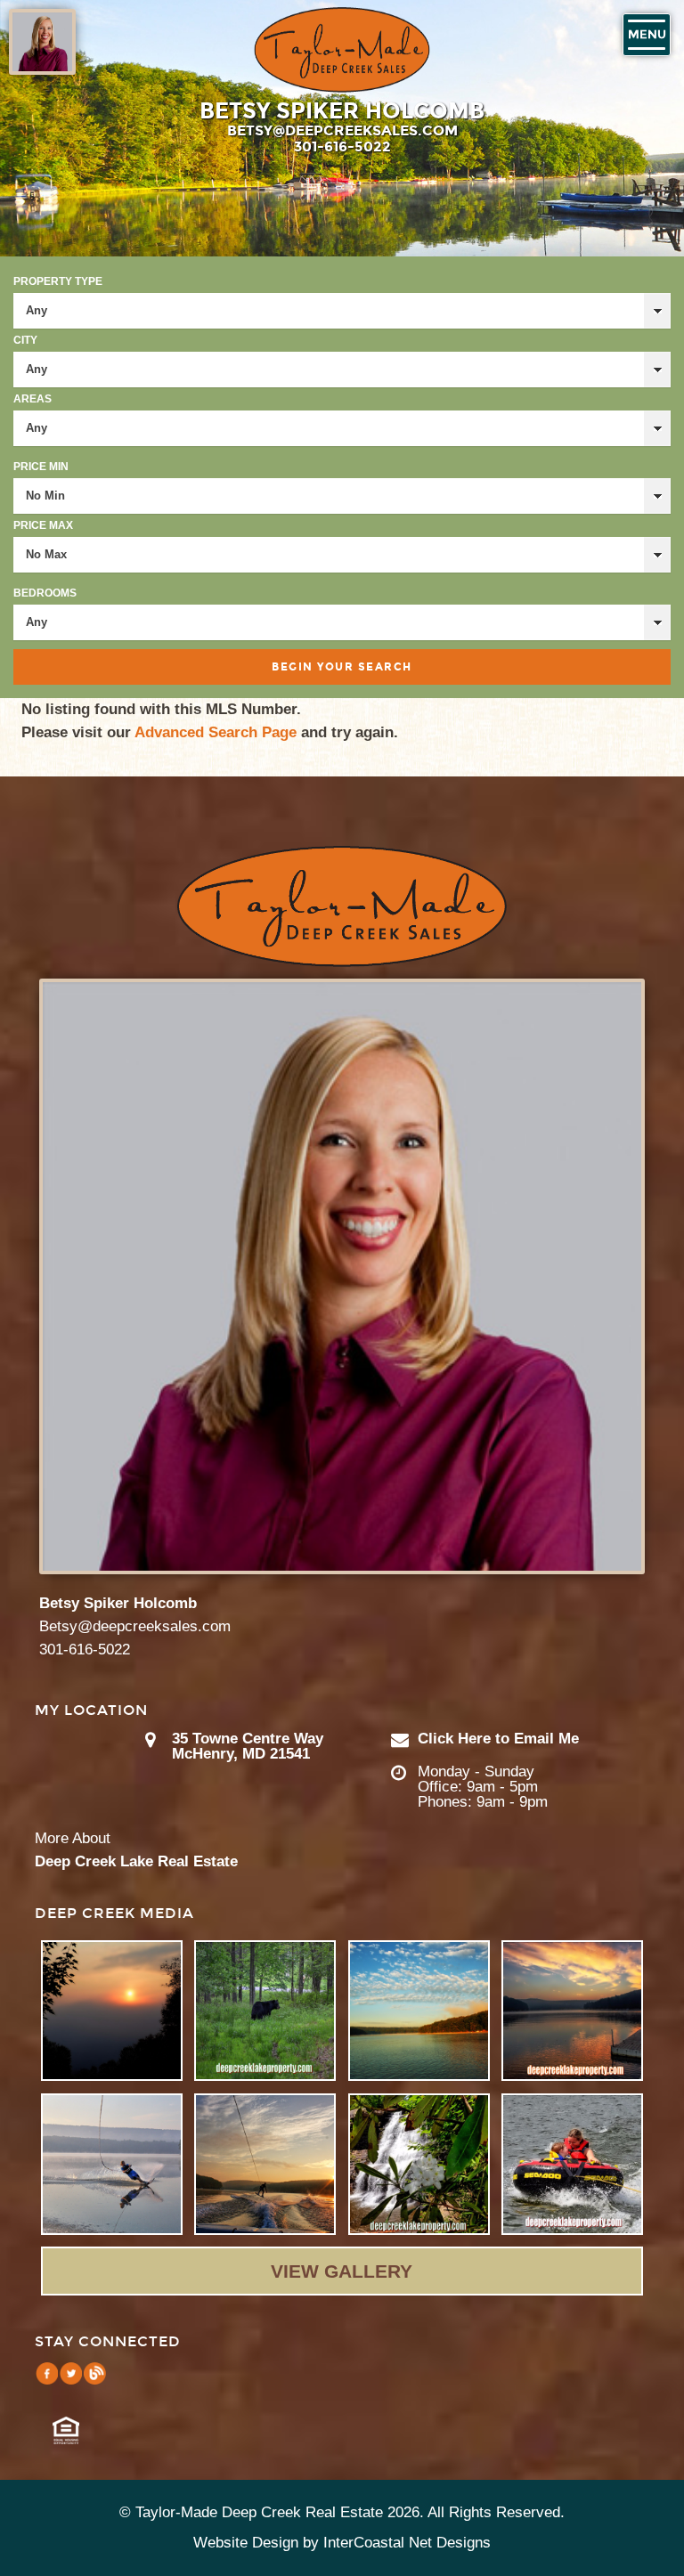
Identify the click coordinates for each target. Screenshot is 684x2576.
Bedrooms (45, 593)
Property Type (58, 281)
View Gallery (342, 2271)
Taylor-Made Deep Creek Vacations (342, 50)
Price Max (43, 525)
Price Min (41, 467)
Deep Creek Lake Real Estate (136, 1861)
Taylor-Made (342, 906)
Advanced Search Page (216, 732)
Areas (33, 399)
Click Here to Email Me (498, 1739)
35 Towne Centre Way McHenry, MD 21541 (248, 1746)
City (25, 340)
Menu (647, 35)
